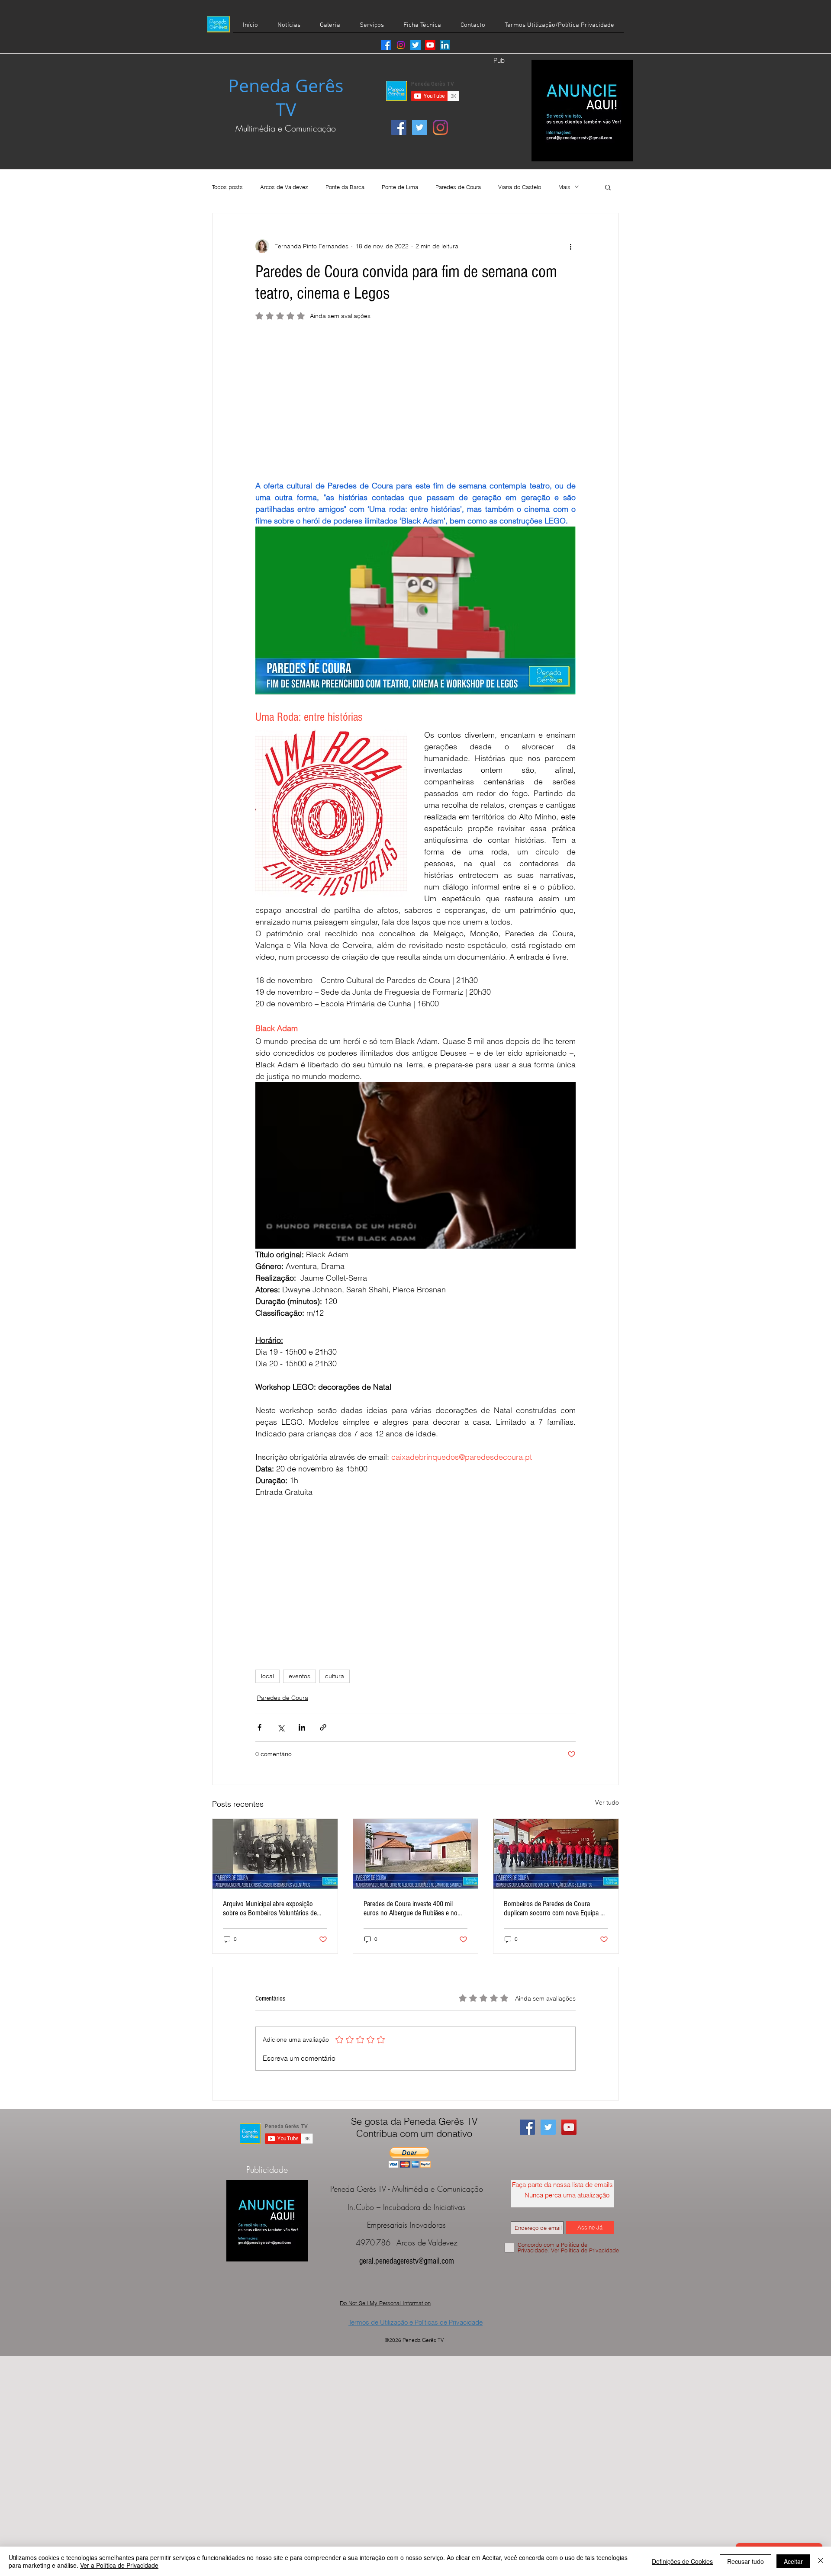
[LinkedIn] (445, 45)
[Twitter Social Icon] (420, 127)
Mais (564, 187)
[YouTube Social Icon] (569, 2127)
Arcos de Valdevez (284, 187)
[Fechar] (821, 2561)
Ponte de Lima (400, 187)
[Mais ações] (570, 246)
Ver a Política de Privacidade (119, 2565)
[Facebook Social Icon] (399, 127)
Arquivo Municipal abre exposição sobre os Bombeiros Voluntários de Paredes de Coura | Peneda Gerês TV (273, 1908)
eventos (300, 1676)
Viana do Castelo (520, 187)
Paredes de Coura (458, 187)
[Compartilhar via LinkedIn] (302, 1727)
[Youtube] (430, 45)
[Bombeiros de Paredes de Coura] (556, 1854)
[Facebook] (386, 45)
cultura (335, 1676)
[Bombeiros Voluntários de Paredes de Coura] (275, 1854)
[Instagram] (401, 45)
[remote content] (415, 404)
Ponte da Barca (345, 187)
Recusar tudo (746, 2561)
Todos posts (227, 187)
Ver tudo (607, 1802)
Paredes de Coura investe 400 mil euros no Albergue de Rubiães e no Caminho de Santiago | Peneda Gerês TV (414, 1908)
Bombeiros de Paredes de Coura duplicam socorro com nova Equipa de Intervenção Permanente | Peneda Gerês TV (555, 1908)
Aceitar (793, 2561)
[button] (608, 187)
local (267, 1676)
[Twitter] (415, 45)
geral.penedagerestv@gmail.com (407, 2261)
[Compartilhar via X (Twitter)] (281, 1727)
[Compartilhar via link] (323, 1727)
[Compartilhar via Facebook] (259, 1727)
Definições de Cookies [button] (682, 2561)
